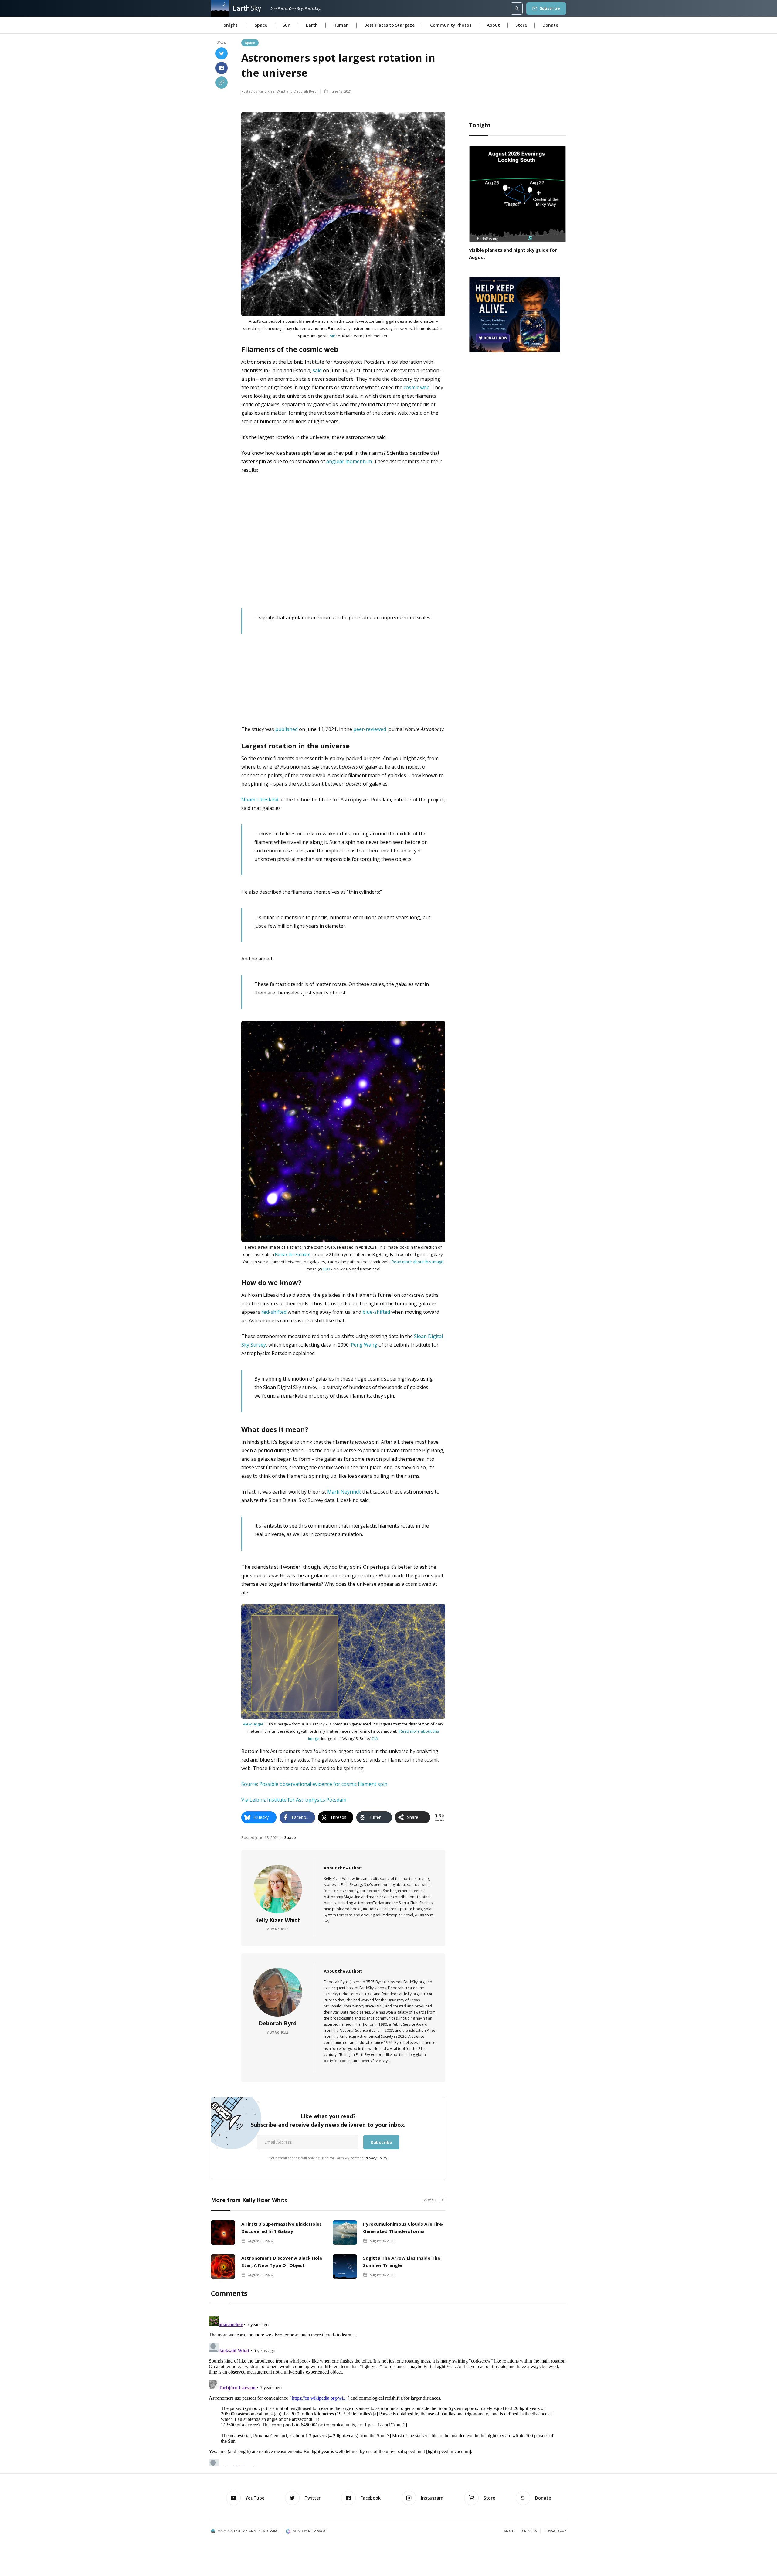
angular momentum (349, 461)
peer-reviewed (370, 729)
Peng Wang (364, 1345)
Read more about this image (417, 1262)
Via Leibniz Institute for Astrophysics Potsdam (294, 1800)
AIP (333, 336)
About (493, 25)
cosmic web (417, 387)
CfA (375, 1738)
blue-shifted (376, 1312)
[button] (229, 25)
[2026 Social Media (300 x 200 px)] (514, 314)
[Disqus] (388, 2390)
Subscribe (550, 8)
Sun (287, 25)
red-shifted (274, 1312)
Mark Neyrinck (344, 1492)
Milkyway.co (317, 2531)
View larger (253, 1724)
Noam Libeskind (260, 800)
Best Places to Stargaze (389, 25)
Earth (312, 25)
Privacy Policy (376, 2158)
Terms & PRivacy (555, 2531)
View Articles (278, 1929)
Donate (550, 25)
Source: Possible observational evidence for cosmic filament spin (314, 1784)
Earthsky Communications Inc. (256, 2531)
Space (261, 25)
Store (521, 25)
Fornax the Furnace (293, 1254)
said (317, 370)
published (287, 729)
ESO (326, 1269)
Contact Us (529, 2531)
